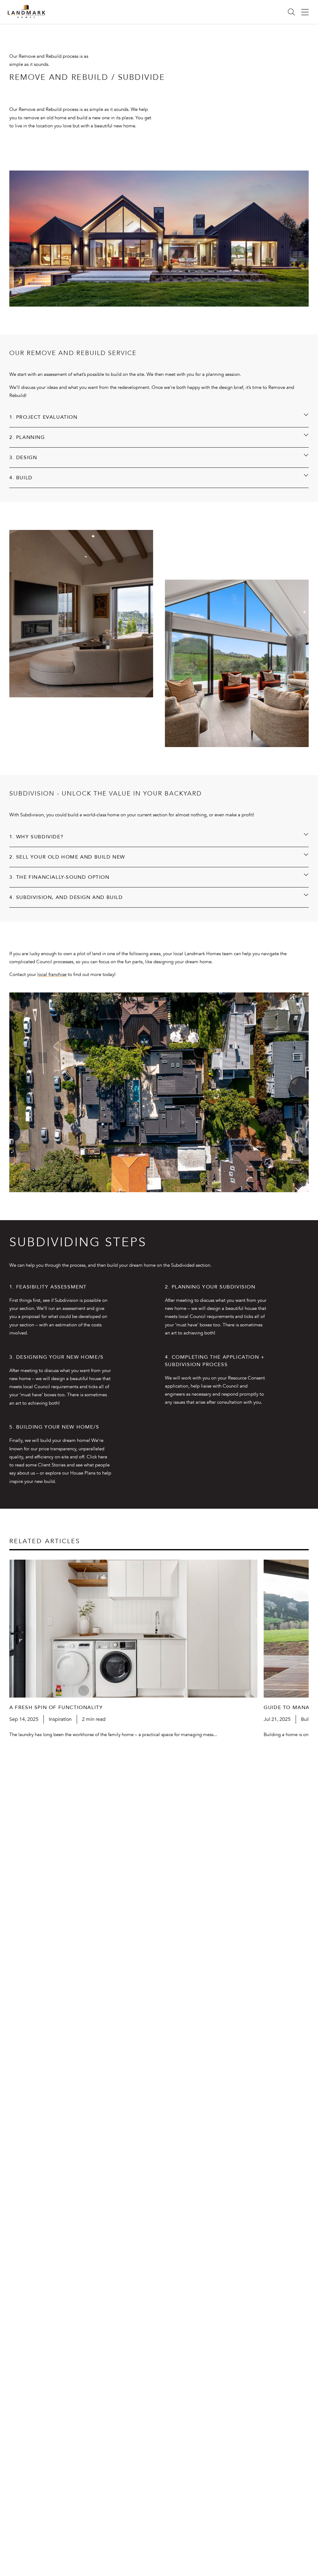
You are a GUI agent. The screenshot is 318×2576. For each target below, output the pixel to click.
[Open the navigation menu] (305, 12)
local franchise (52, 974)
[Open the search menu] (291, 12)
